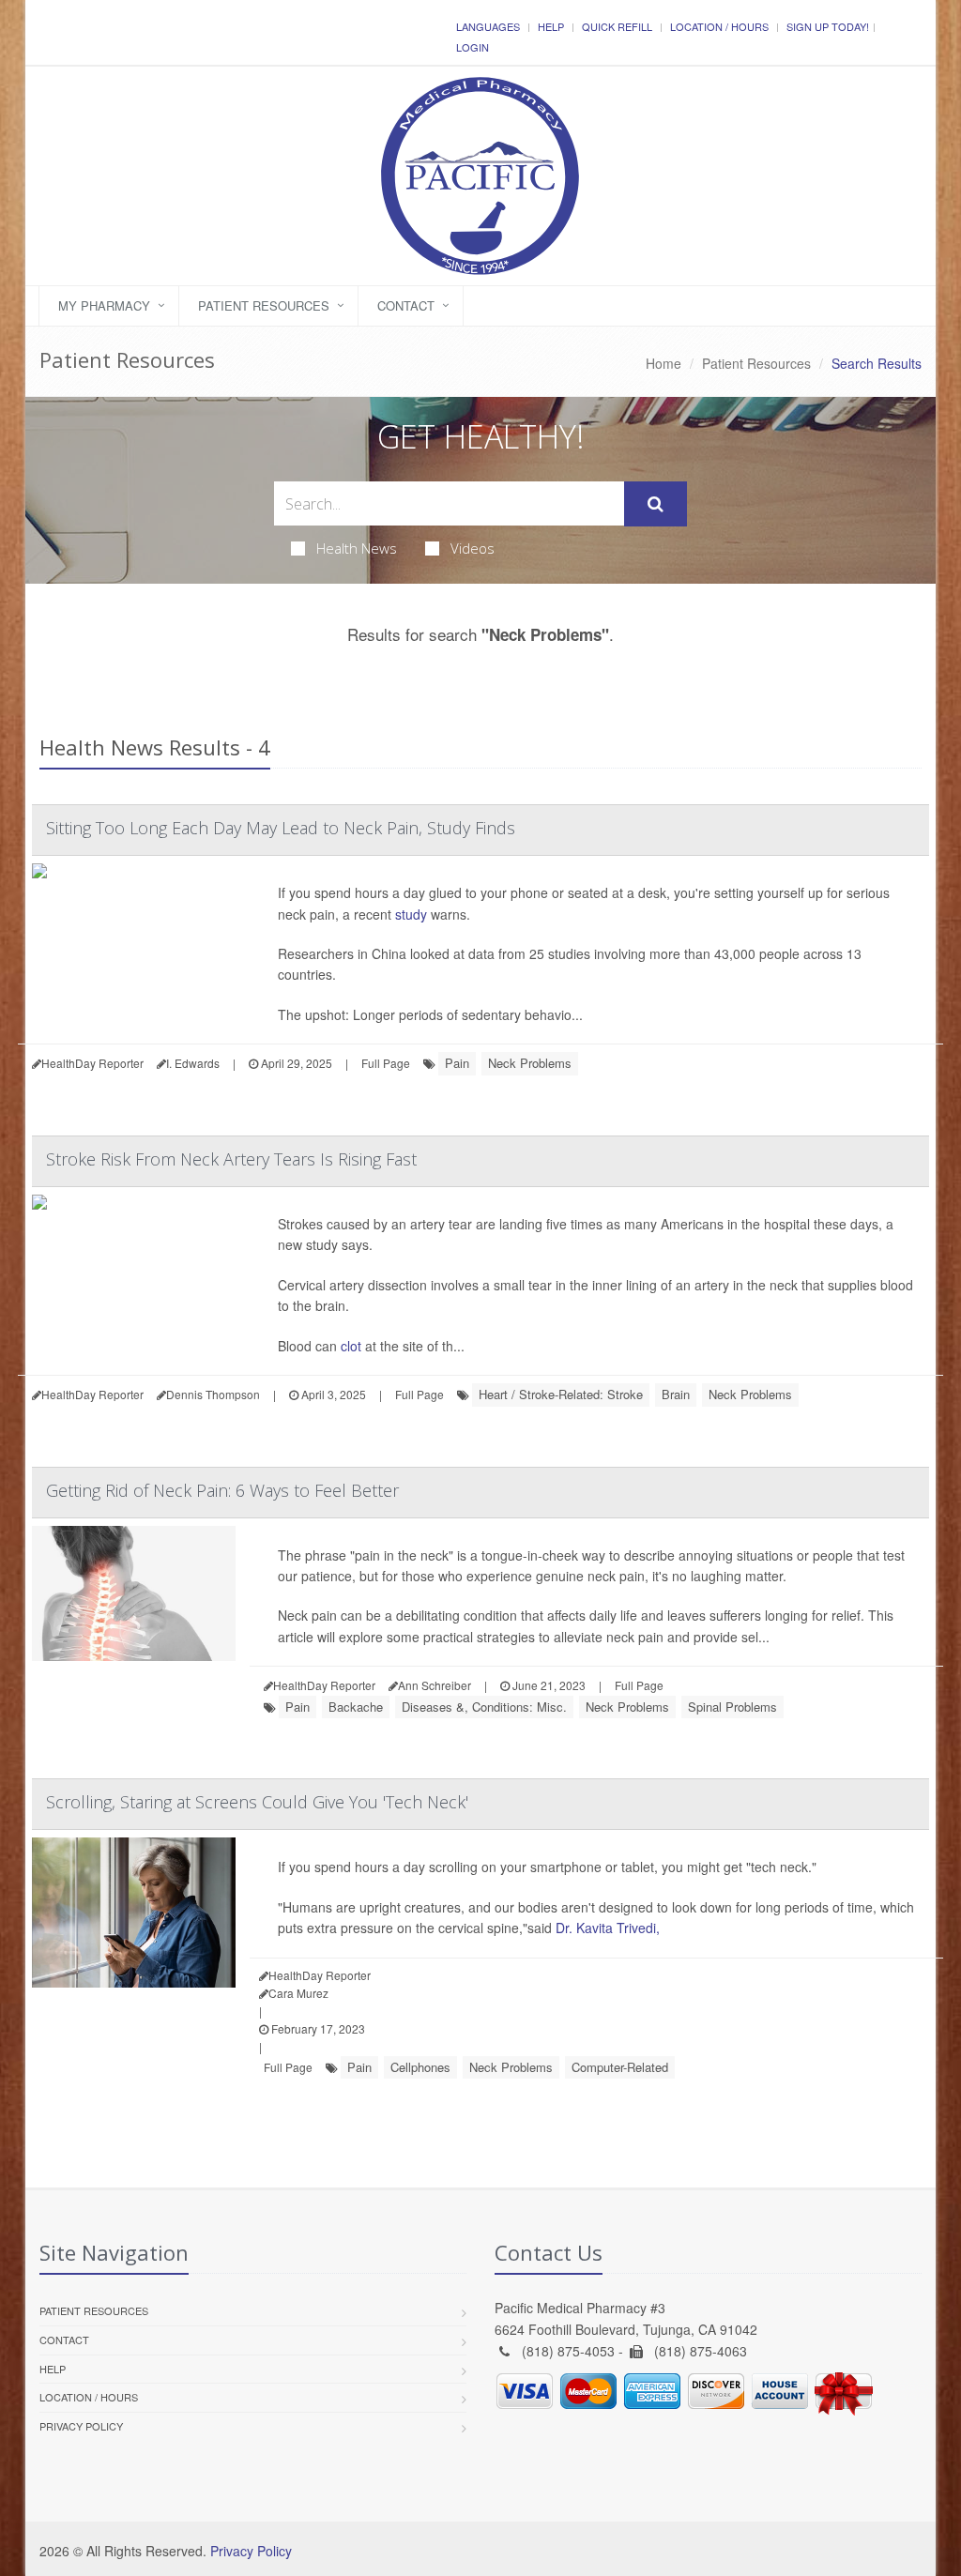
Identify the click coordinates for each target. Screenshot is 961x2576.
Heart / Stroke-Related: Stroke (561, 1394)
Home (664, 363)
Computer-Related (620, 2067)
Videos (473, 548)
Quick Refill (617, 26)
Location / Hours (719, 26)
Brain (676, 1394)
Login (473, 47)
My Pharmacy (104, 305)
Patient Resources (264, 305)
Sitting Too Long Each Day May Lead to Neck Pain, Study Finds (281, 828)
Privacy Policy (81, 2426)
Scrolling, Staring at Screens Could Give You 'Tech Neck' (257, 1802)
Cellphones (420, 2067)
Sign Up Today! (828, 26)
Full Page (386, 1063)
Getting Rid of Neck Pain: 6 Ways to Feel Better (222, 1490)
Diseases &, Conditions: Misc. (484, 1707)
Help (551, 26)
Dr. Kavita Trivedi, (608, 1928)
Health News (357, 548)
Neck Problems (530, 1063)
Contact (406, 305)
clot (351, 1346)
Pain (457, 1063)
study (411, 914)
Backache (356, 1707)
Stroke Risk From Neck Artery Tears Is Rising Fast (231, 1159)
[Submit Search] (656, 504)
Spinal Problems (732, 1707)
